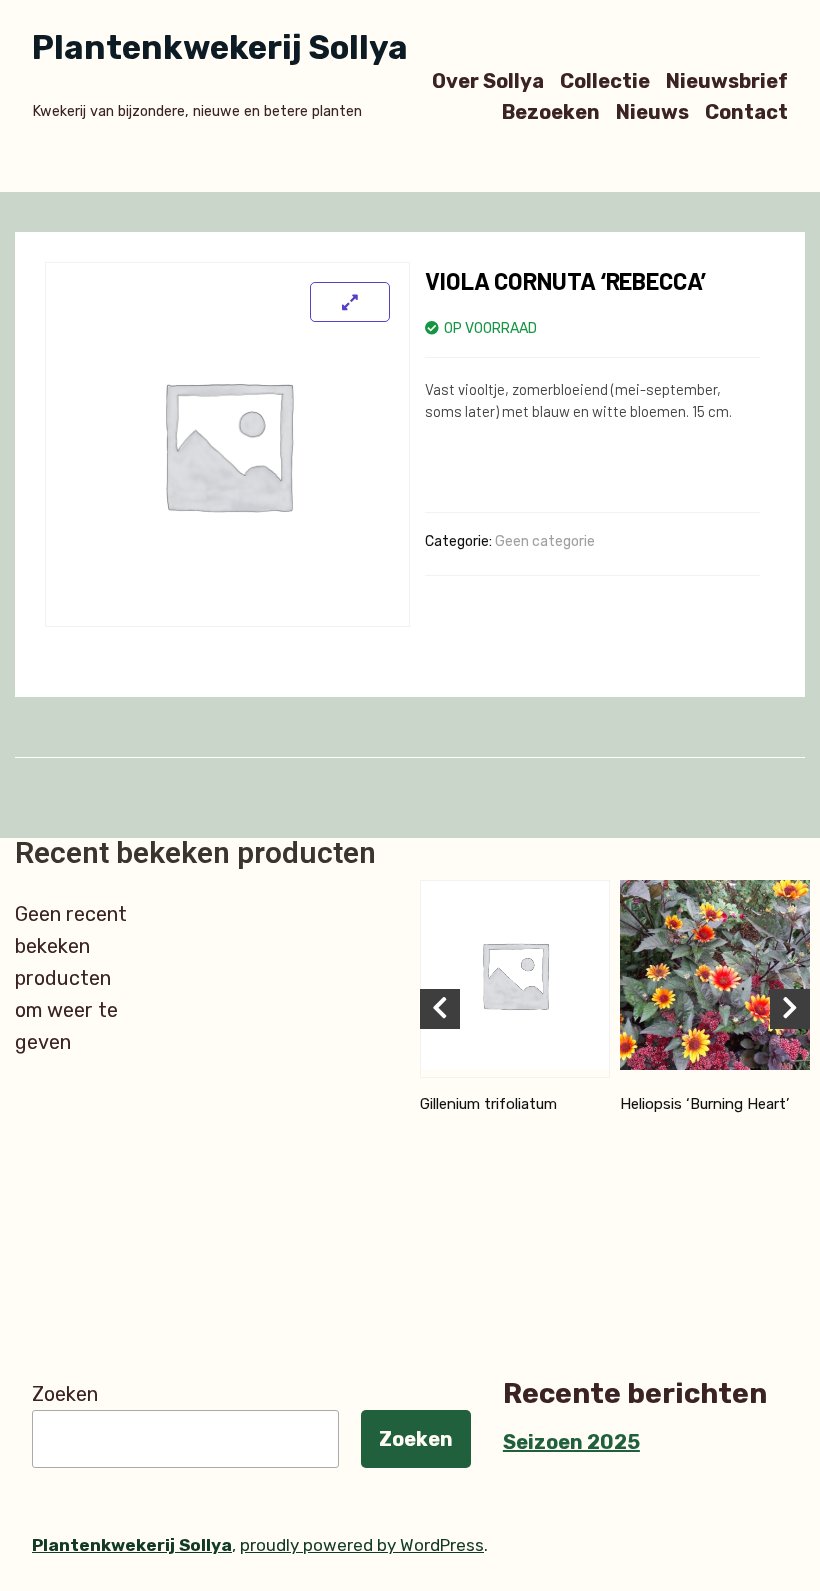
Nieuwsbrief (727, 80)
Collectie (605, 80)
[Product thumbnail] (350, 302)
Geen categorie (545, 541)
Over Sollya (488, 80)
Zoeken (65, 1394)
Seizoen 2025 (571, 1442)
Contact (746, 112)
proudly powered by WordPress (362, 1545)
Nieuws (652, 112)
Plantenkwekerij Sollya (220, 47)
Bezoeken (551, 112)
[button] (440, 1009)
